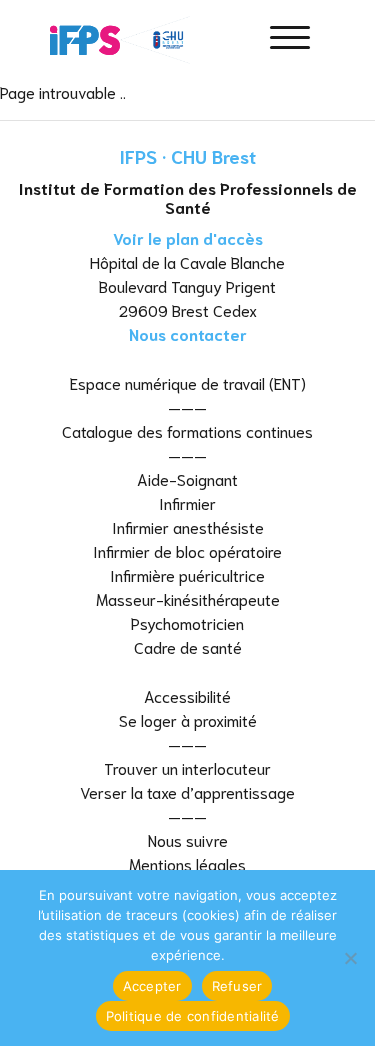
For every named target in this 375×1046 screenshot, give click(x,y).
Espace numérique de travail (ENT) (188, 382)
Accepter (152, 986)
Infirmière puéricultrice (187, 574)
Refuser (237, 986)
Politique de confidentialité (193, 1016)
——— (187, 406)
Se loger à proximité (188, 719)
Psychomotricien (187, 622)
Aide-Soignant (187, 478)
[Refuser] (350, 958)
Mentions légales (187, 863)
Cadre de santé (188, 646)
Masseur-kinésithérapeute (188, 598)
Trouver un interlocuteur (187, 767)
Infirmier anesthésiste (188, 526)
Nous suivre (188, 839)
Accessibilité (187, 695)
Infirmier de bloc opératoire (187, 550)
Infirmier (187, 502)
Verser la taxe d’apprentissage (187, 791)
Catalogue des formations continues (187, 430)
